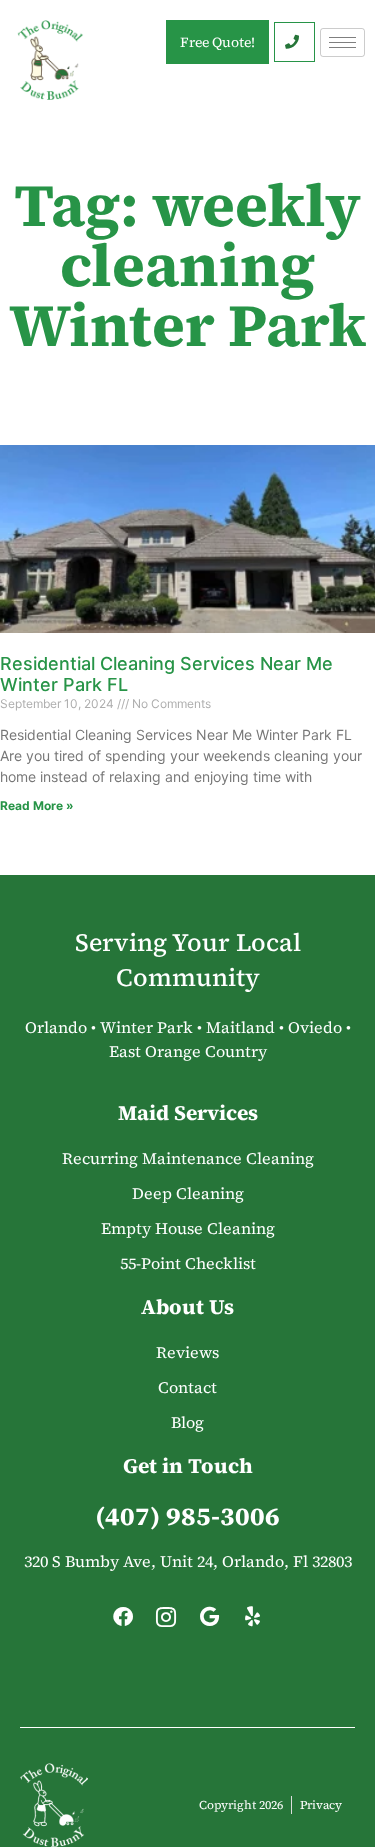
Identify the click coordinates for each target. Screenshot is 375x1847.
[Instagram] (166, 1622)
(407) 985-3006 (187, 1516)
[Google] (209, 1622)
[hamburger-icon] (342, 42)
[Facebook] (123, 1622)
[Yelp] (252, 1622)
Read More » (37, 805)
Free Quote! (217, 42)
